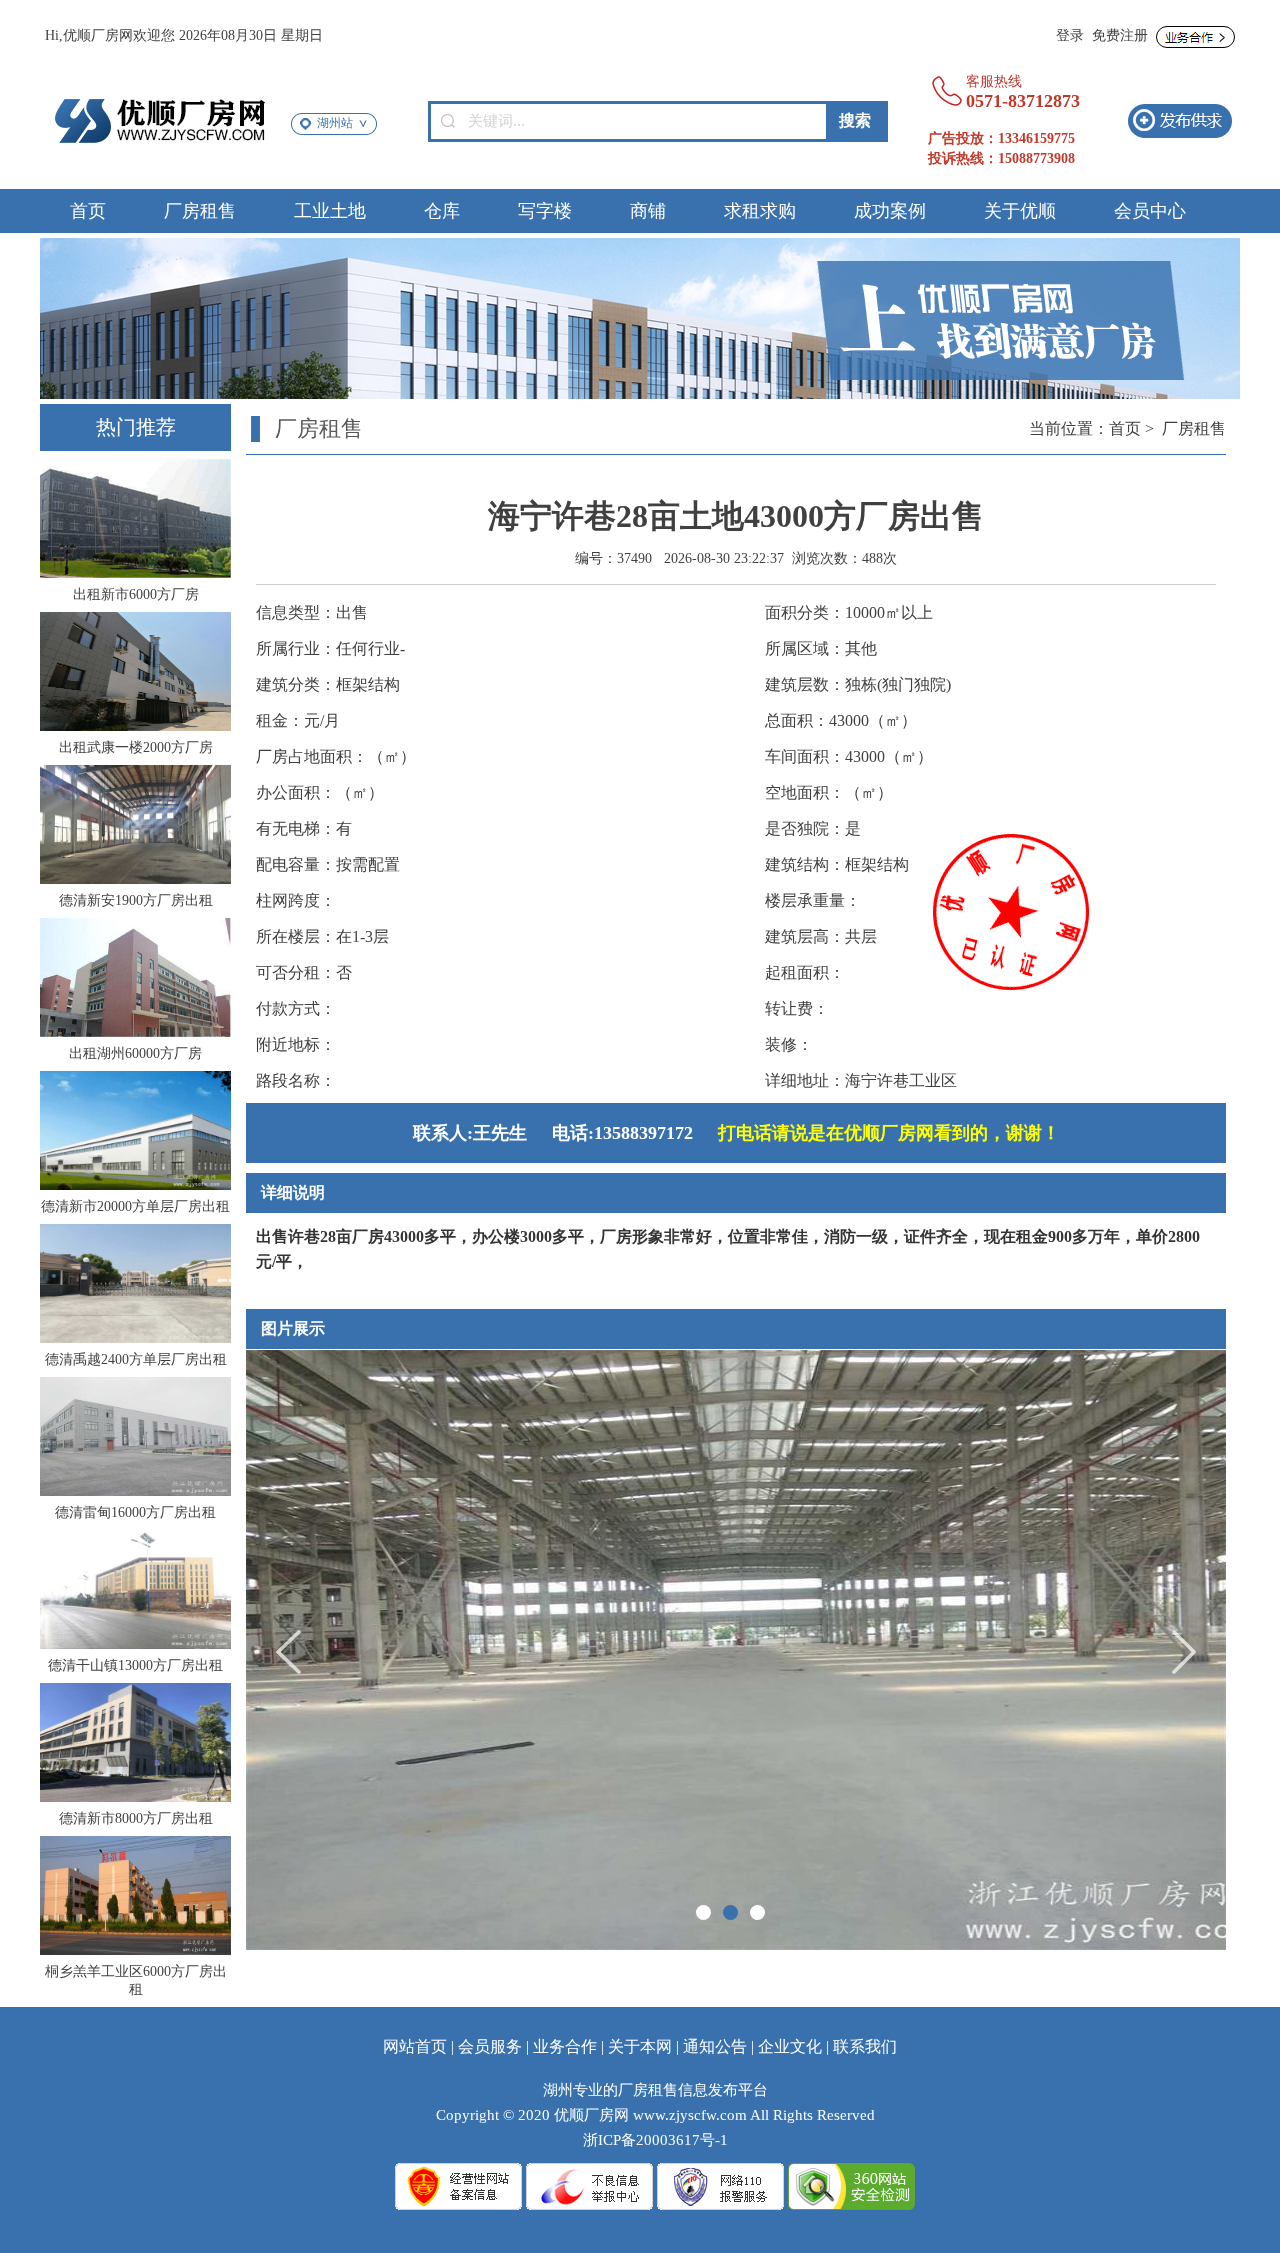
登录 (1070, 35)
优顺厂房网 (591, 2115)
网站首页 (415, 2046)
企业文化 (790, 2046)
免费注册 (1120, 35)
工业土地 (330, 211)
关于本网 (640, 2046)
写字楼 (545, 211)
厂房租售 (200, 211)
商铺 (648, 211)
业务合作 (565, 2046)
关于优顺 (1020, 211)
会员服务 (490, 2046)
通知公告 (715, 2046)
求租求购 (760, 211)
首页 (88, 211)
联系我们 (865, 2046)
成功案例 (890, 211)
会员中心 (1150, 211)
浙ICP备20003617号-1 (655, 2140)
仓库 (442, 211)
